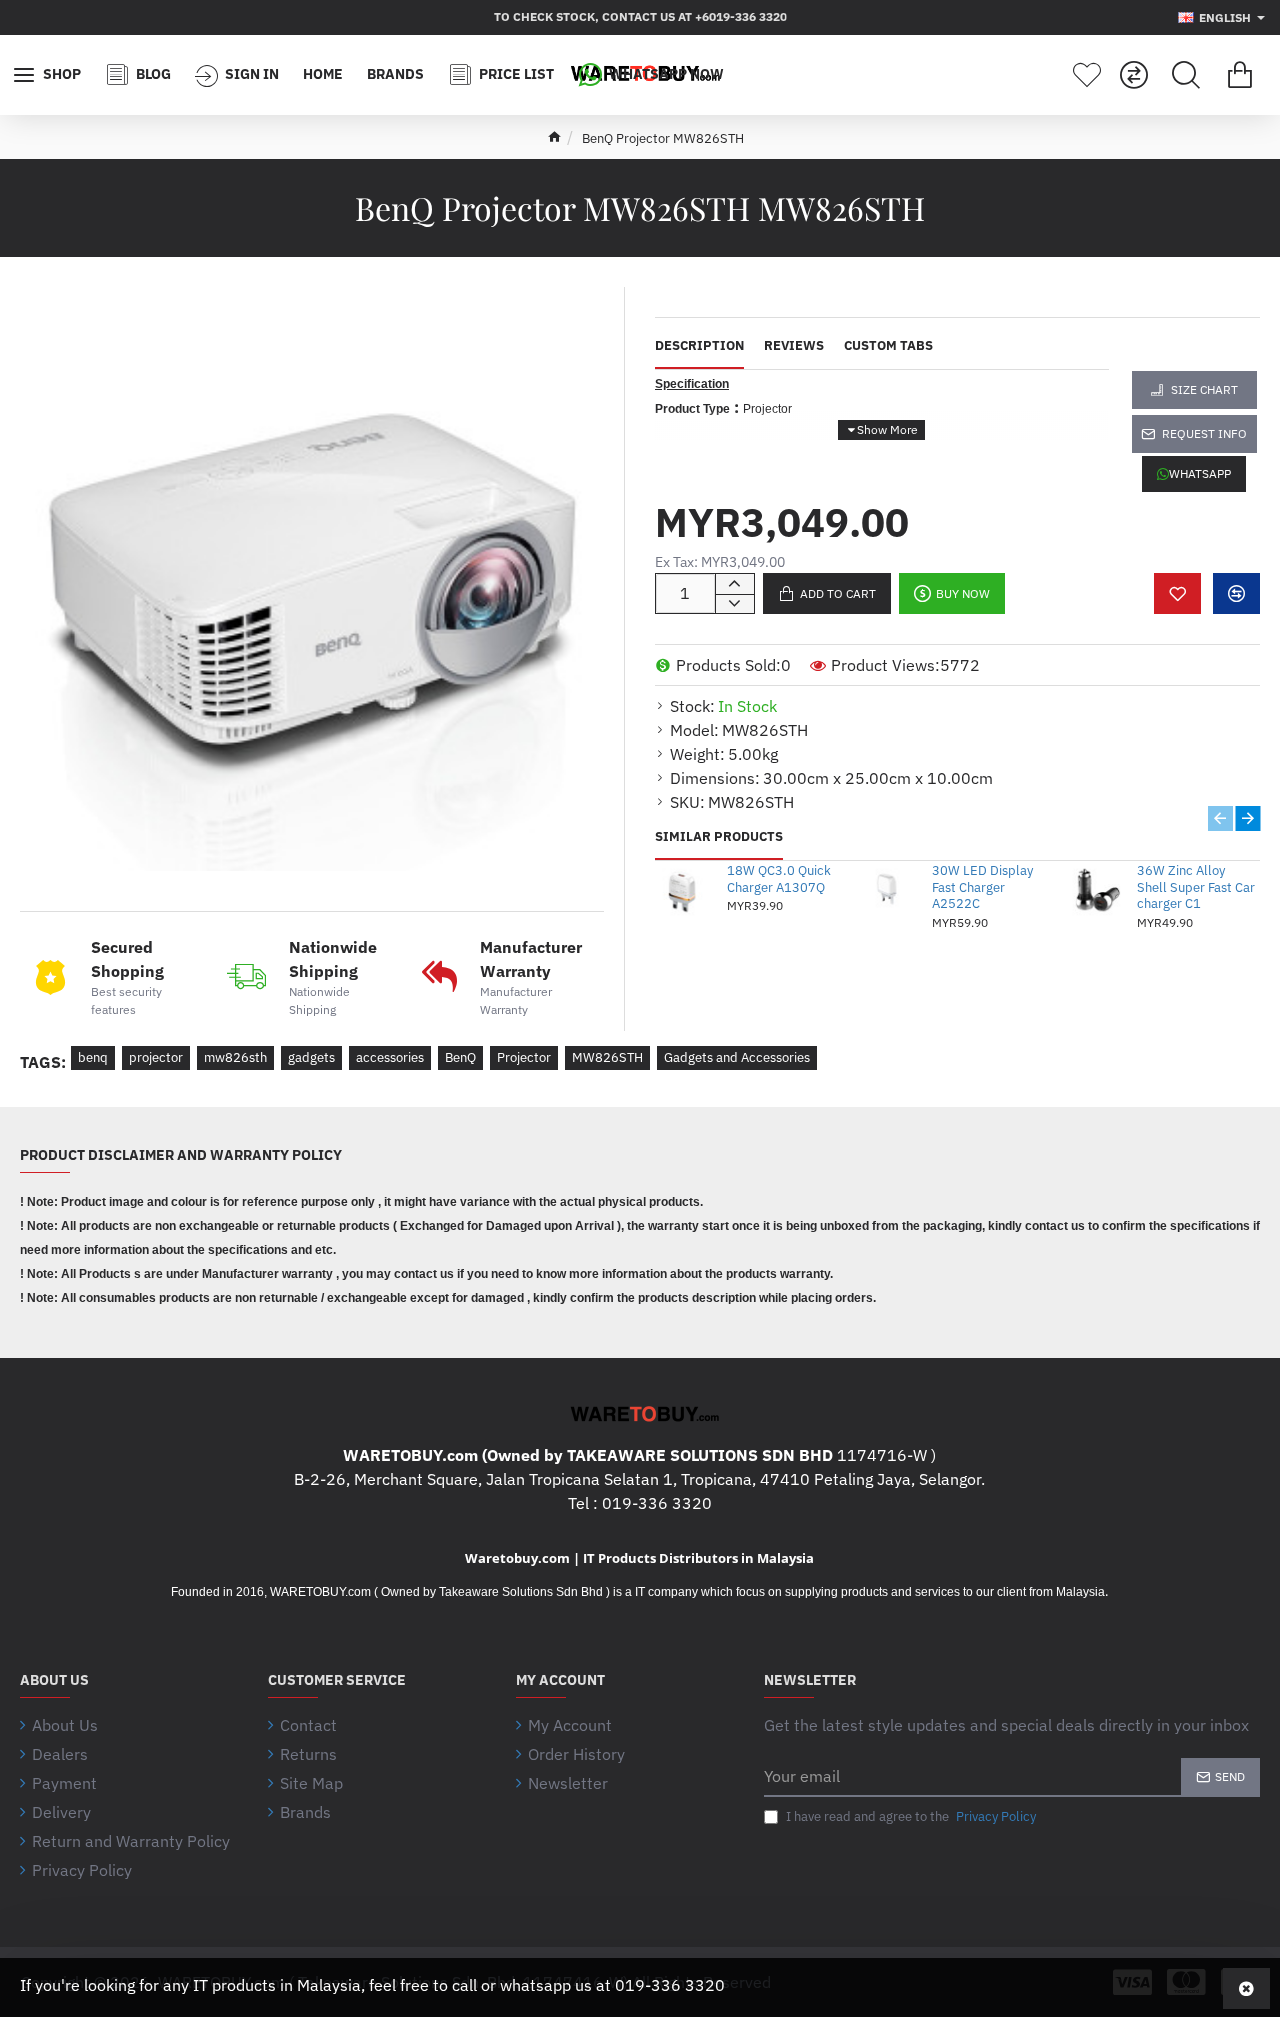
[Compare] (1134, 75)
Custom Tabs (888, 346)
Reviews (794, 346)
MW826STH (607, 1057)
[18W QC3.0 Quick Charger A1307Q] (684, 890)
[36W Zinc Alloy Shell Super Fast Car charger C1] (1094, 890)
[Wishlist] (1087, 75)
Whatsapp (1200, 473)
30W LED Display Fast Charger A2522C (982, 888)
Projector (524, 1057)
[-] (734, 604)
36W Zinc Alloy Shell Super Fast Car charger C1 (1196, 888)
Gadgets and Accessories (737, 1057)
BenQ (460, 1057)
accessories (390, 1057)
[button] (827, 593)
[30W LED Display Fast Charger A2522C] (889, 890)
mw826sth (235, 1057)
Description (699, 346)
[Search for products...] (1186, 75)
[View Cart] (1240, 75)
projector (156, 1057)
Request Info (1204, 433)
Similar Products (719, 837)
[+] (734, 584)
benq (93, 1057)
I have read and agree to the (909, 1816)
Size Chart (1204, 389)
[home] (554, 136)
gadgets (311, 1057)
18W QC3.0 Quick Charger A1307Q (779, 879)
